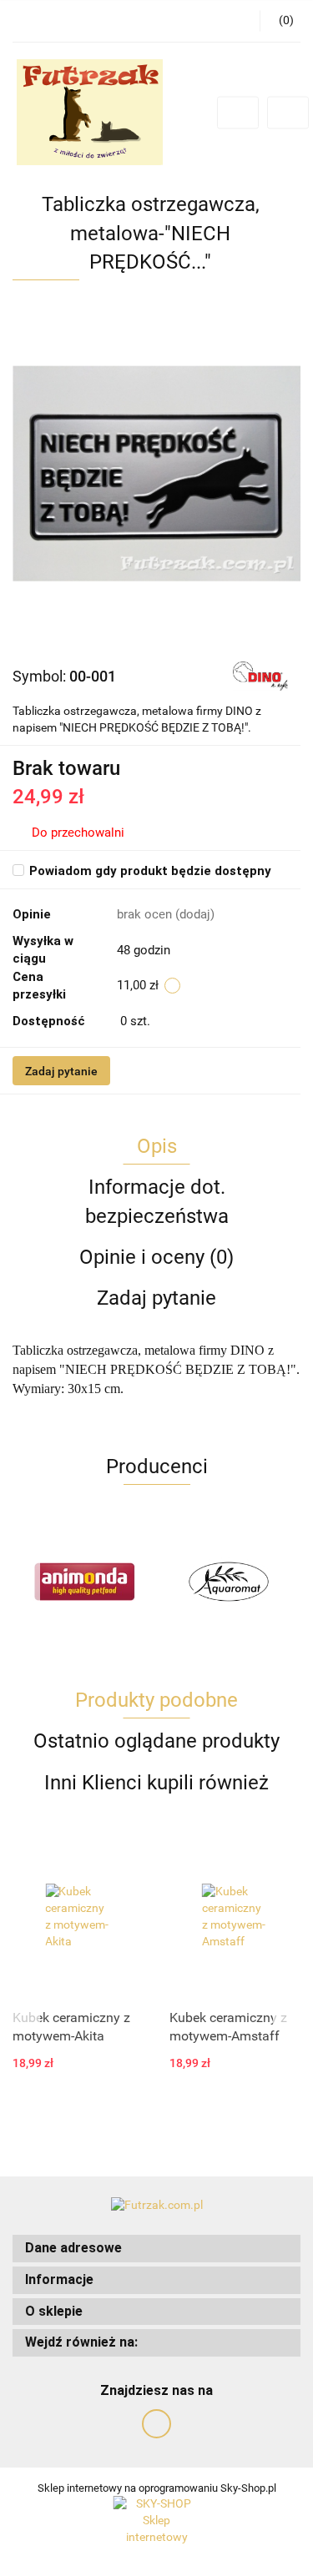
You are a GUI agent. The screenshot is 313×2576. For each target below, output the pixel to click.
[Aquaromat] (229, 1582)
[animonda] (85, 1582)
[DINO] (260, 676)
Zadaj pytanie (61, 1071)
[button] (156, 2249)
